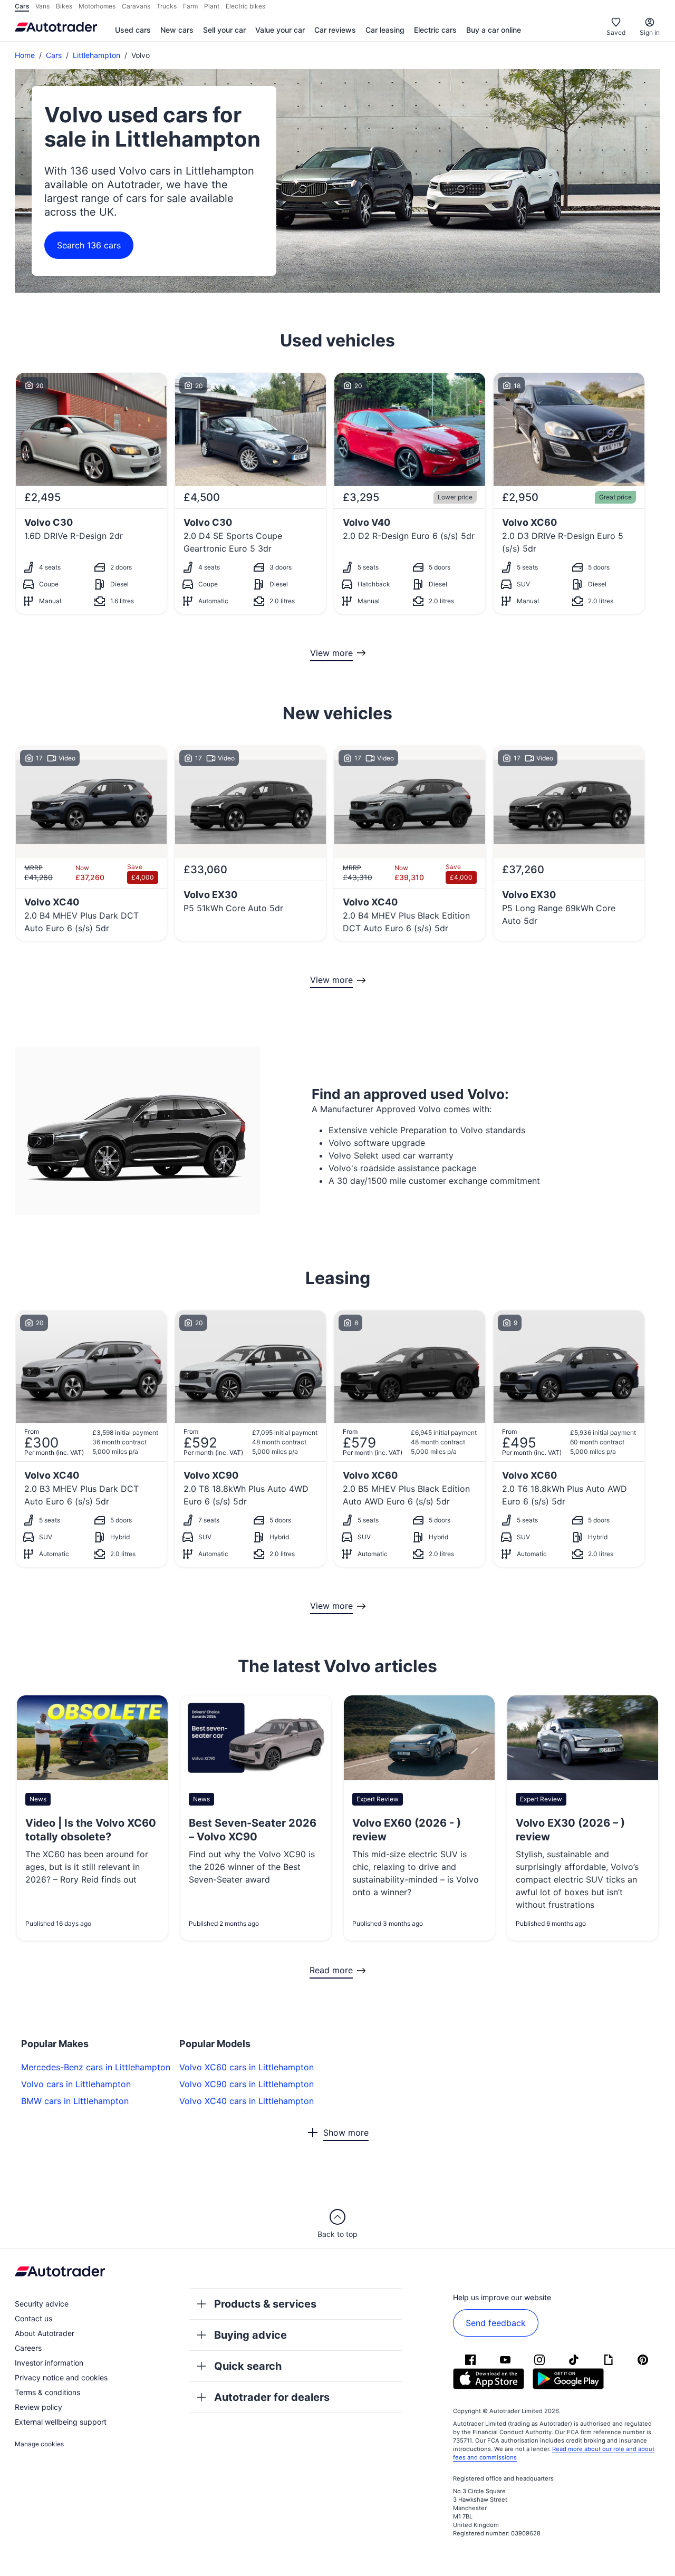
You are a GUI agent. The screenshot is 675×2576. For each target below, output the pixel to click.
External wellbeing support (61, 2422)
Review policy (38, 2407)
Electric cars (435, 30)
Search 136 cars (89, 245)
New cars (177, 30)
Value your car (280, 30)
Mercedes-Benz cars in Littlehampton (96, 2067)
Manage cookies (39, 2444)
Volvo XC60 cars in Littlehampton (247, 2067)
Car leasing (385, 30)
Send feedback (496, 2323)
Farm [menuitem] (190, 6)
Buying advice (250, 2335)
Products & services (265, 2304)
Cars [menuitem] (22, 6)
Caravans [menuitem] (136, 6)
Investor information (49, 2363)
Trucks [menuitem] (167, 6)
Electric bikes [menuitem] (245, 6)
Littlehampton (97, 55)
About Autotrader (45, 2333)
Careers (28, 2348)
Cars (54, 55)
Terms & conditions (47, 2392)
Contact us (33, 2318)
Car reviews (335, 30)
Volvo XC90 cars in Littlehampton (247, 2084)
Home (25, 55)
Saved (616, 32)
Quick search (248, 2366)
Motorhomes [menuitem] (97, 6)
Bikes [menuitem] (64, 6)
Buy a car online (494, 30)
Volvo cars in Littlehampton (76, 2084)
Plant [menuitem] (212, 6)
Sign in (650, 32)
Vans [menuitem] (42, 6)
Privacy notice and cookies (61, 2377)
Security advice (42, 2304)
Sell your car (224, 30)
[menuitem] (133, 31)
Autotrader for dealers (272, 2397)
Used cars (133, 30)
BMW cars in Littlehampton (75, 2101)
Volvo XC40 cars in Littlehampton (247, 2101)
